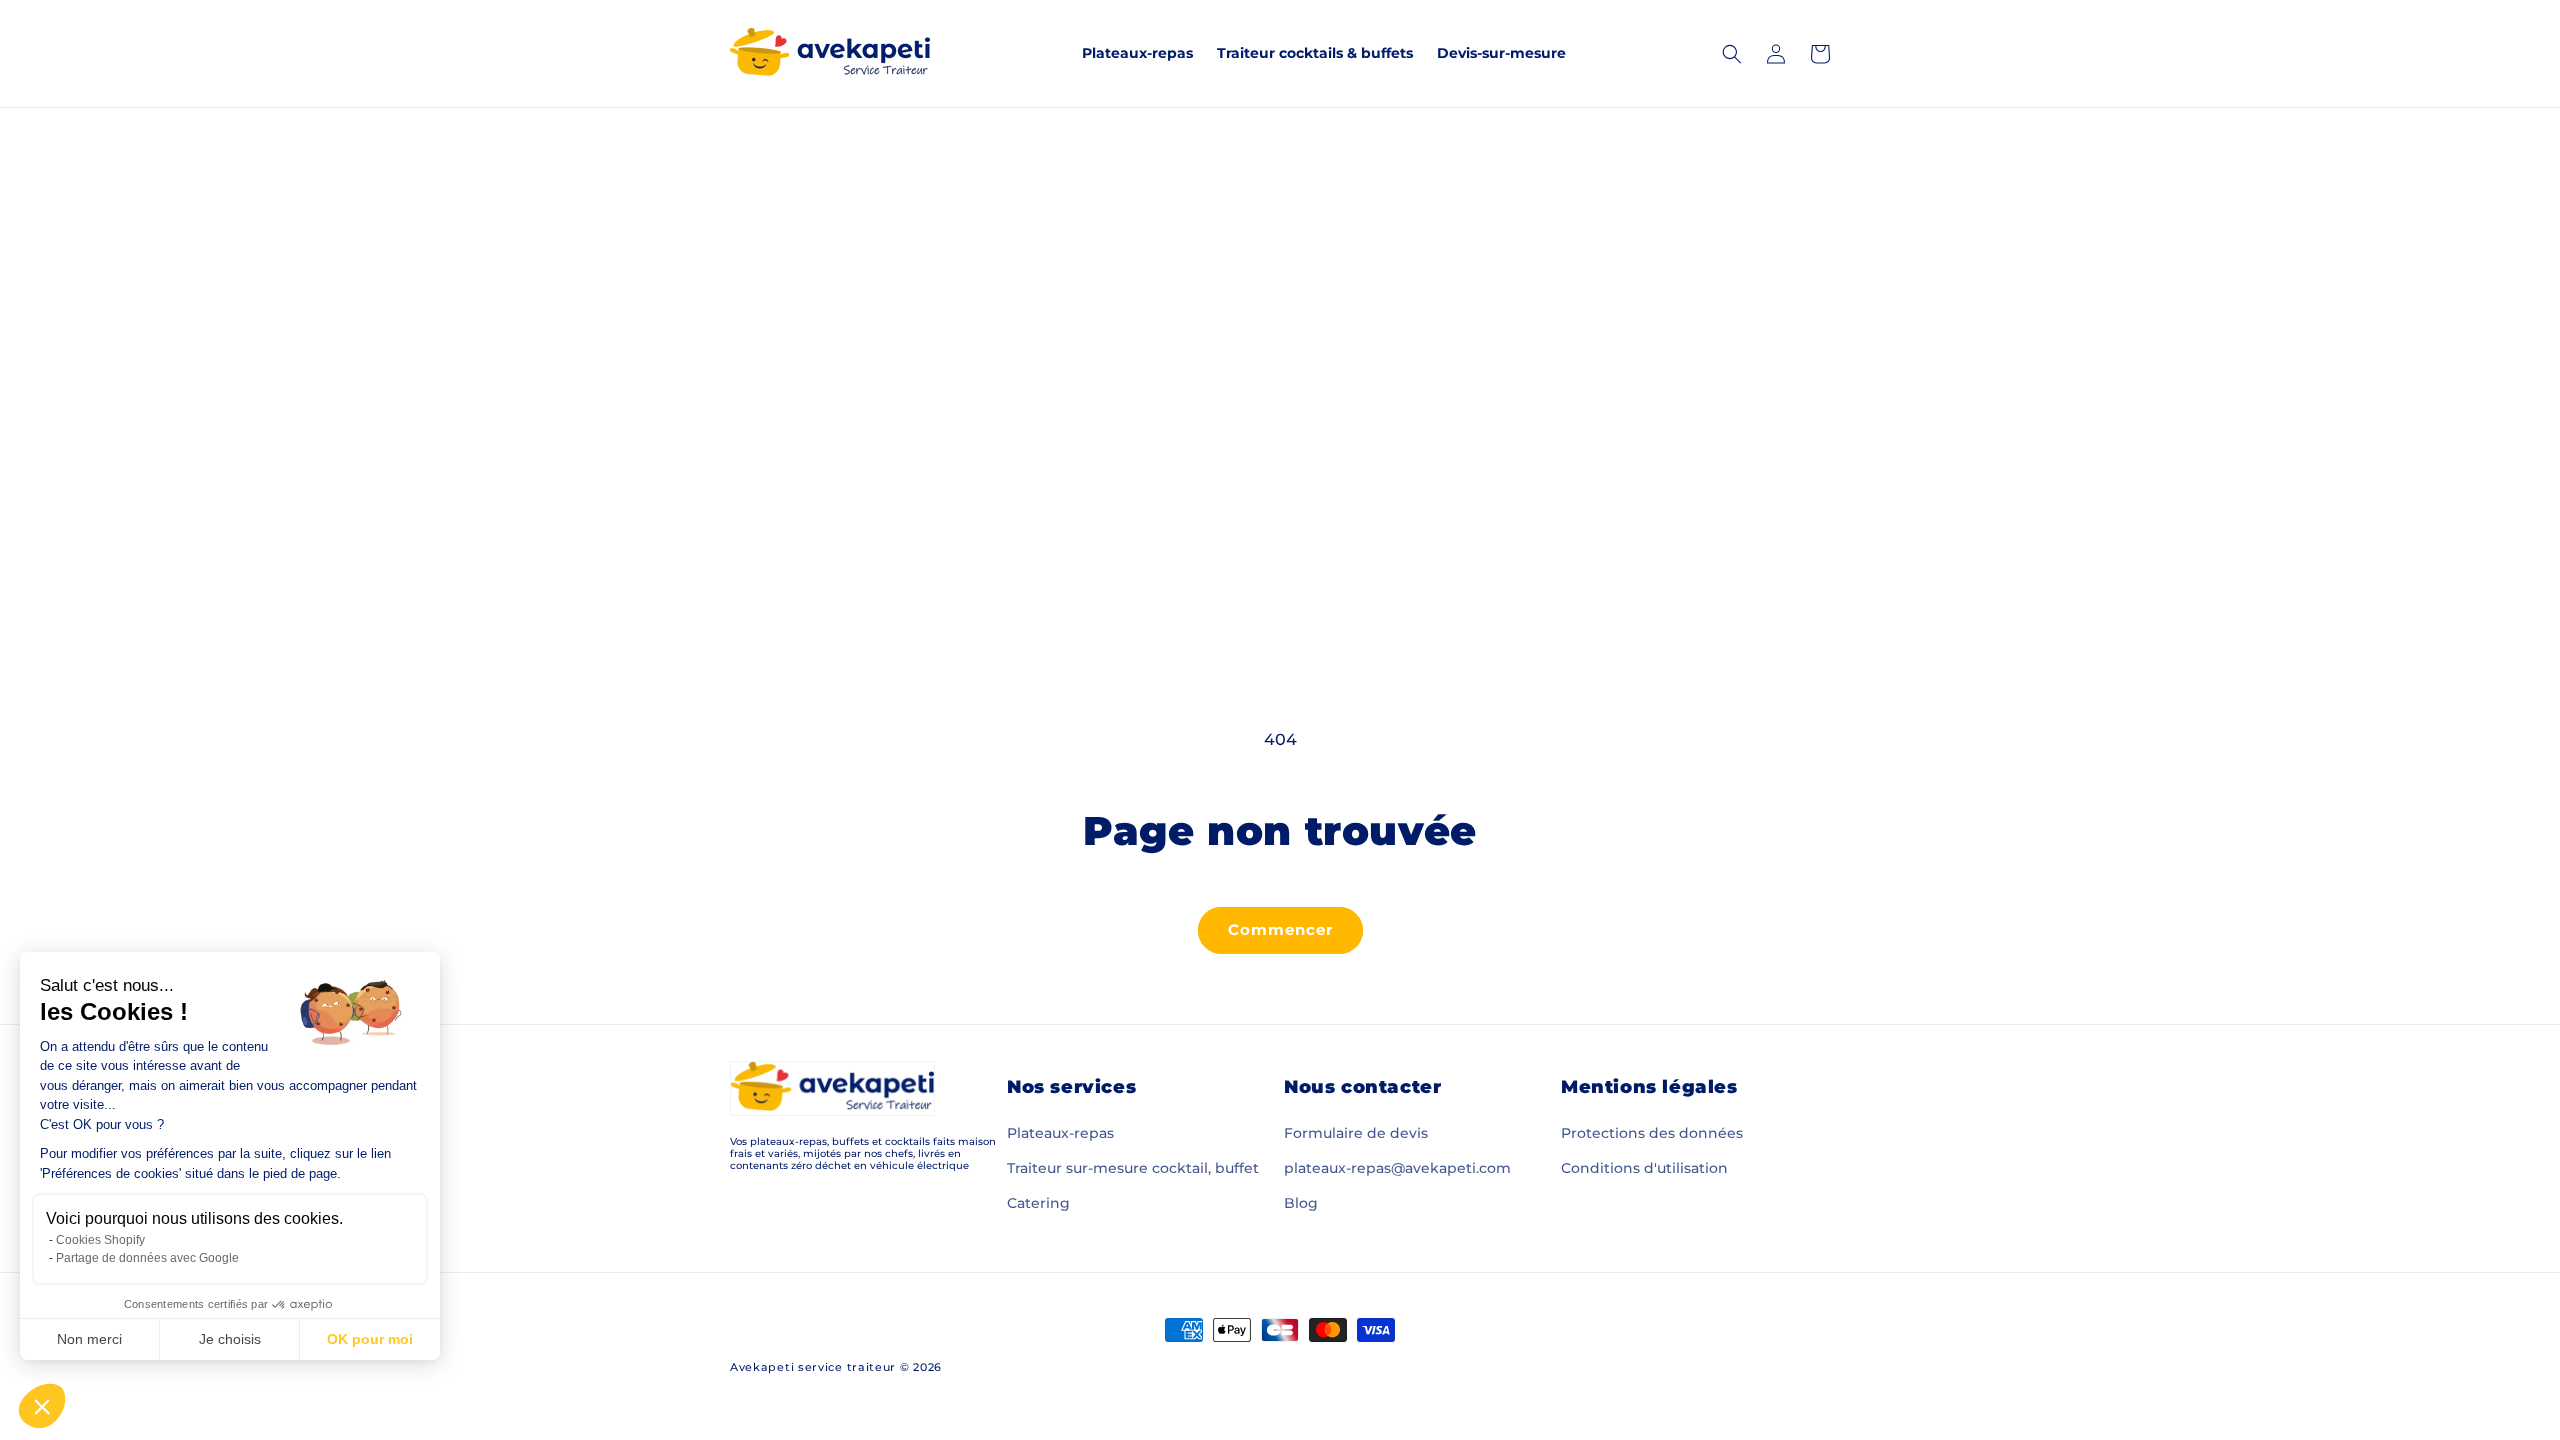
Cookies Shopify (100, 1240)
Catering (1038, 1203)
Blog (1301, 1203)
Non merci (89, 1339)
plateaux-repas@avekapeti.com (1397, 1168)
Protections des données (1652, 1133)
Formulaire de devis (1356, 1133)
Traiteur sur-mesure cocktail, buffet (1133, 1168)
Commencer (1280, 929)
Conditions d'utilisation (1644, 1168)
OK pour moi (370, 1339)
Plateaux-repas (1060, 1133)
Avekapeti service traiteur (813, 1367)
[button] (42, 1406)
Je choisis (230, 1339)
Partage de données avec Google (147, 1258)
